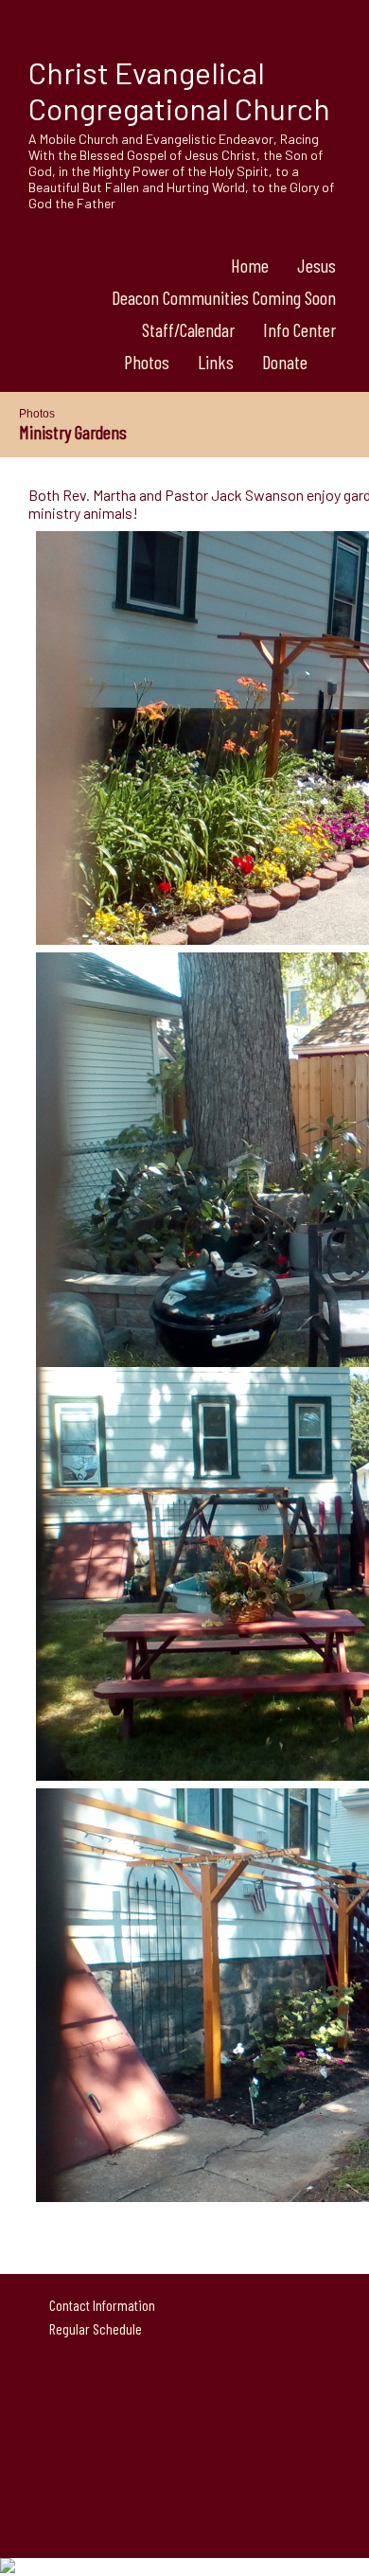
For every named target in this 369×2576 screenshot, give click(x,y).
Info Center (299, 329)
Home (250, 265)
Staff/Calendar (188, 329)
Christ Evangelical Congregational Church (179, 90)
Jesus (316, 265)
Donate (285, 362)
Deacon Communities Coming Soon (224, 297)
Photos (147, 362)
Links (216, 362)
